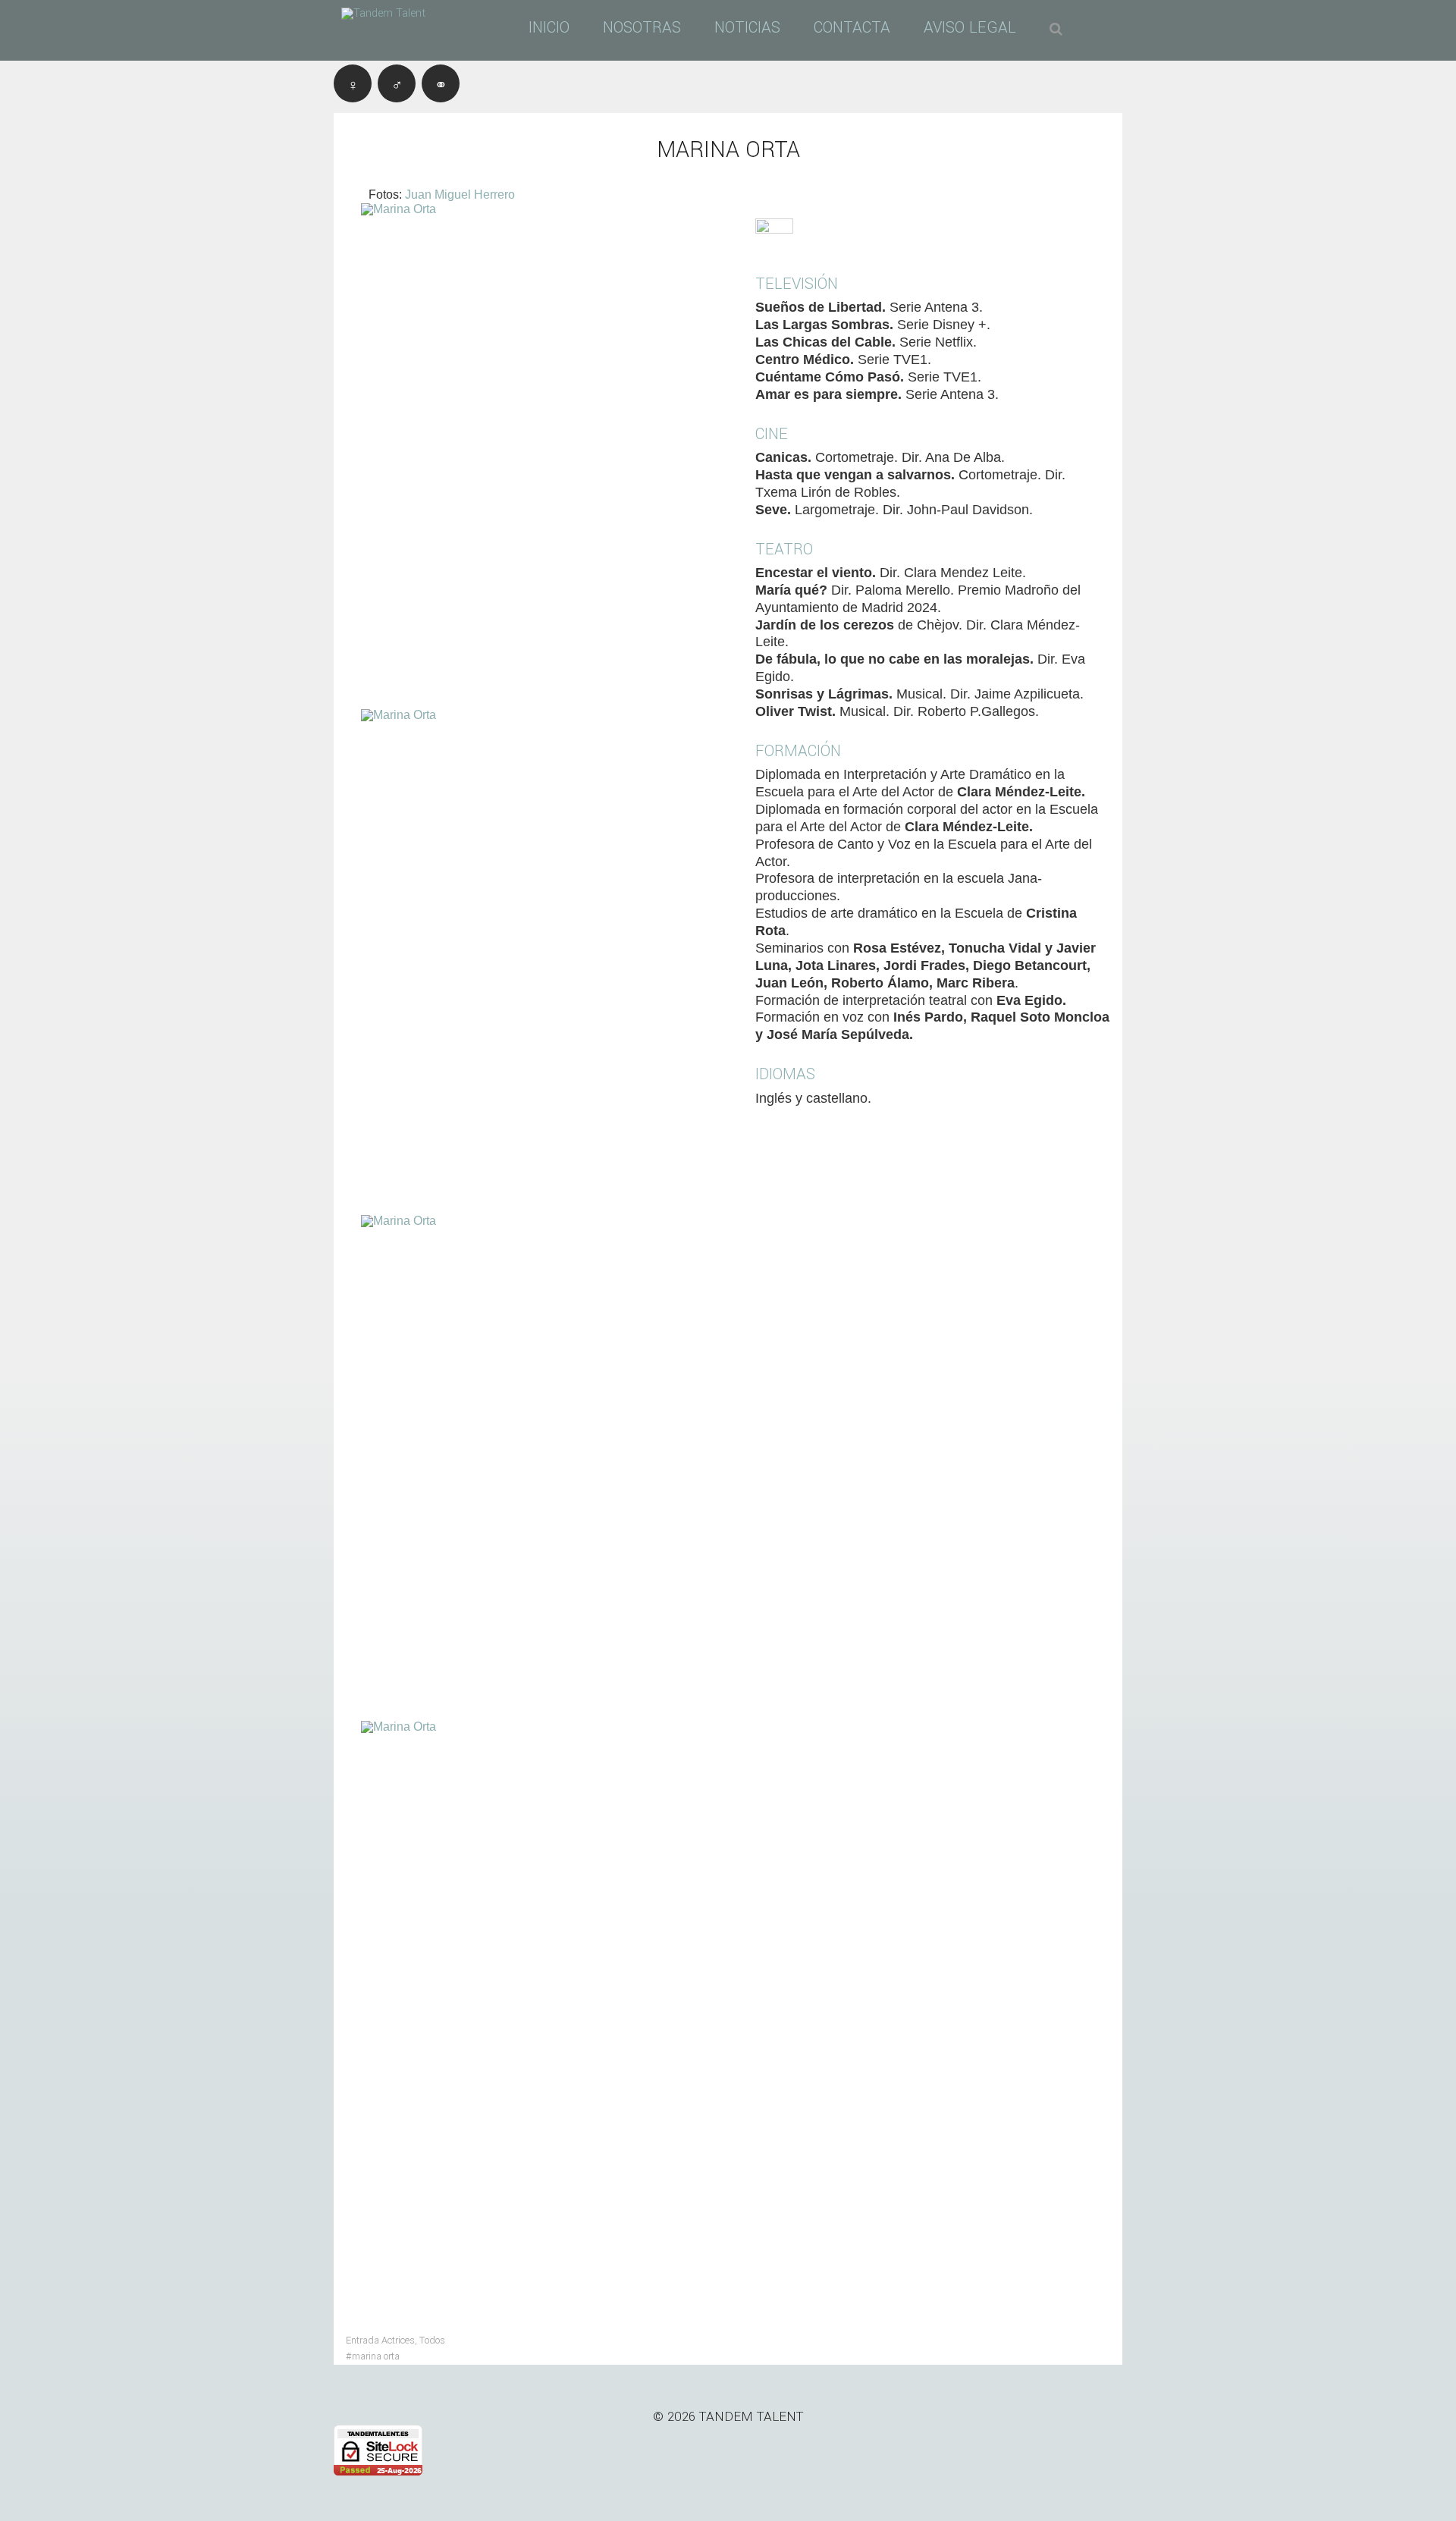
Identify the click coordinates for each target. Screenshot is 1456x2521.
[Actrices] (353, 83)
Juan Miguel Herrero (460, 195)
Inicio (549, 28)
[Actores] (397, 83)
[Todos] (441, 83)
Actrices (398, 2340)
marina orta (376, 2356)
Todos (432, 2340)
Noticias (747, 28)
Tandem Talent (752, 2417)
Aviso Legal (970, 28)
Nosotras (642, 28)
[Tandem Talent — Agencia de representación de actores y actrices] (394, 14)
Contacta (852, 28)
